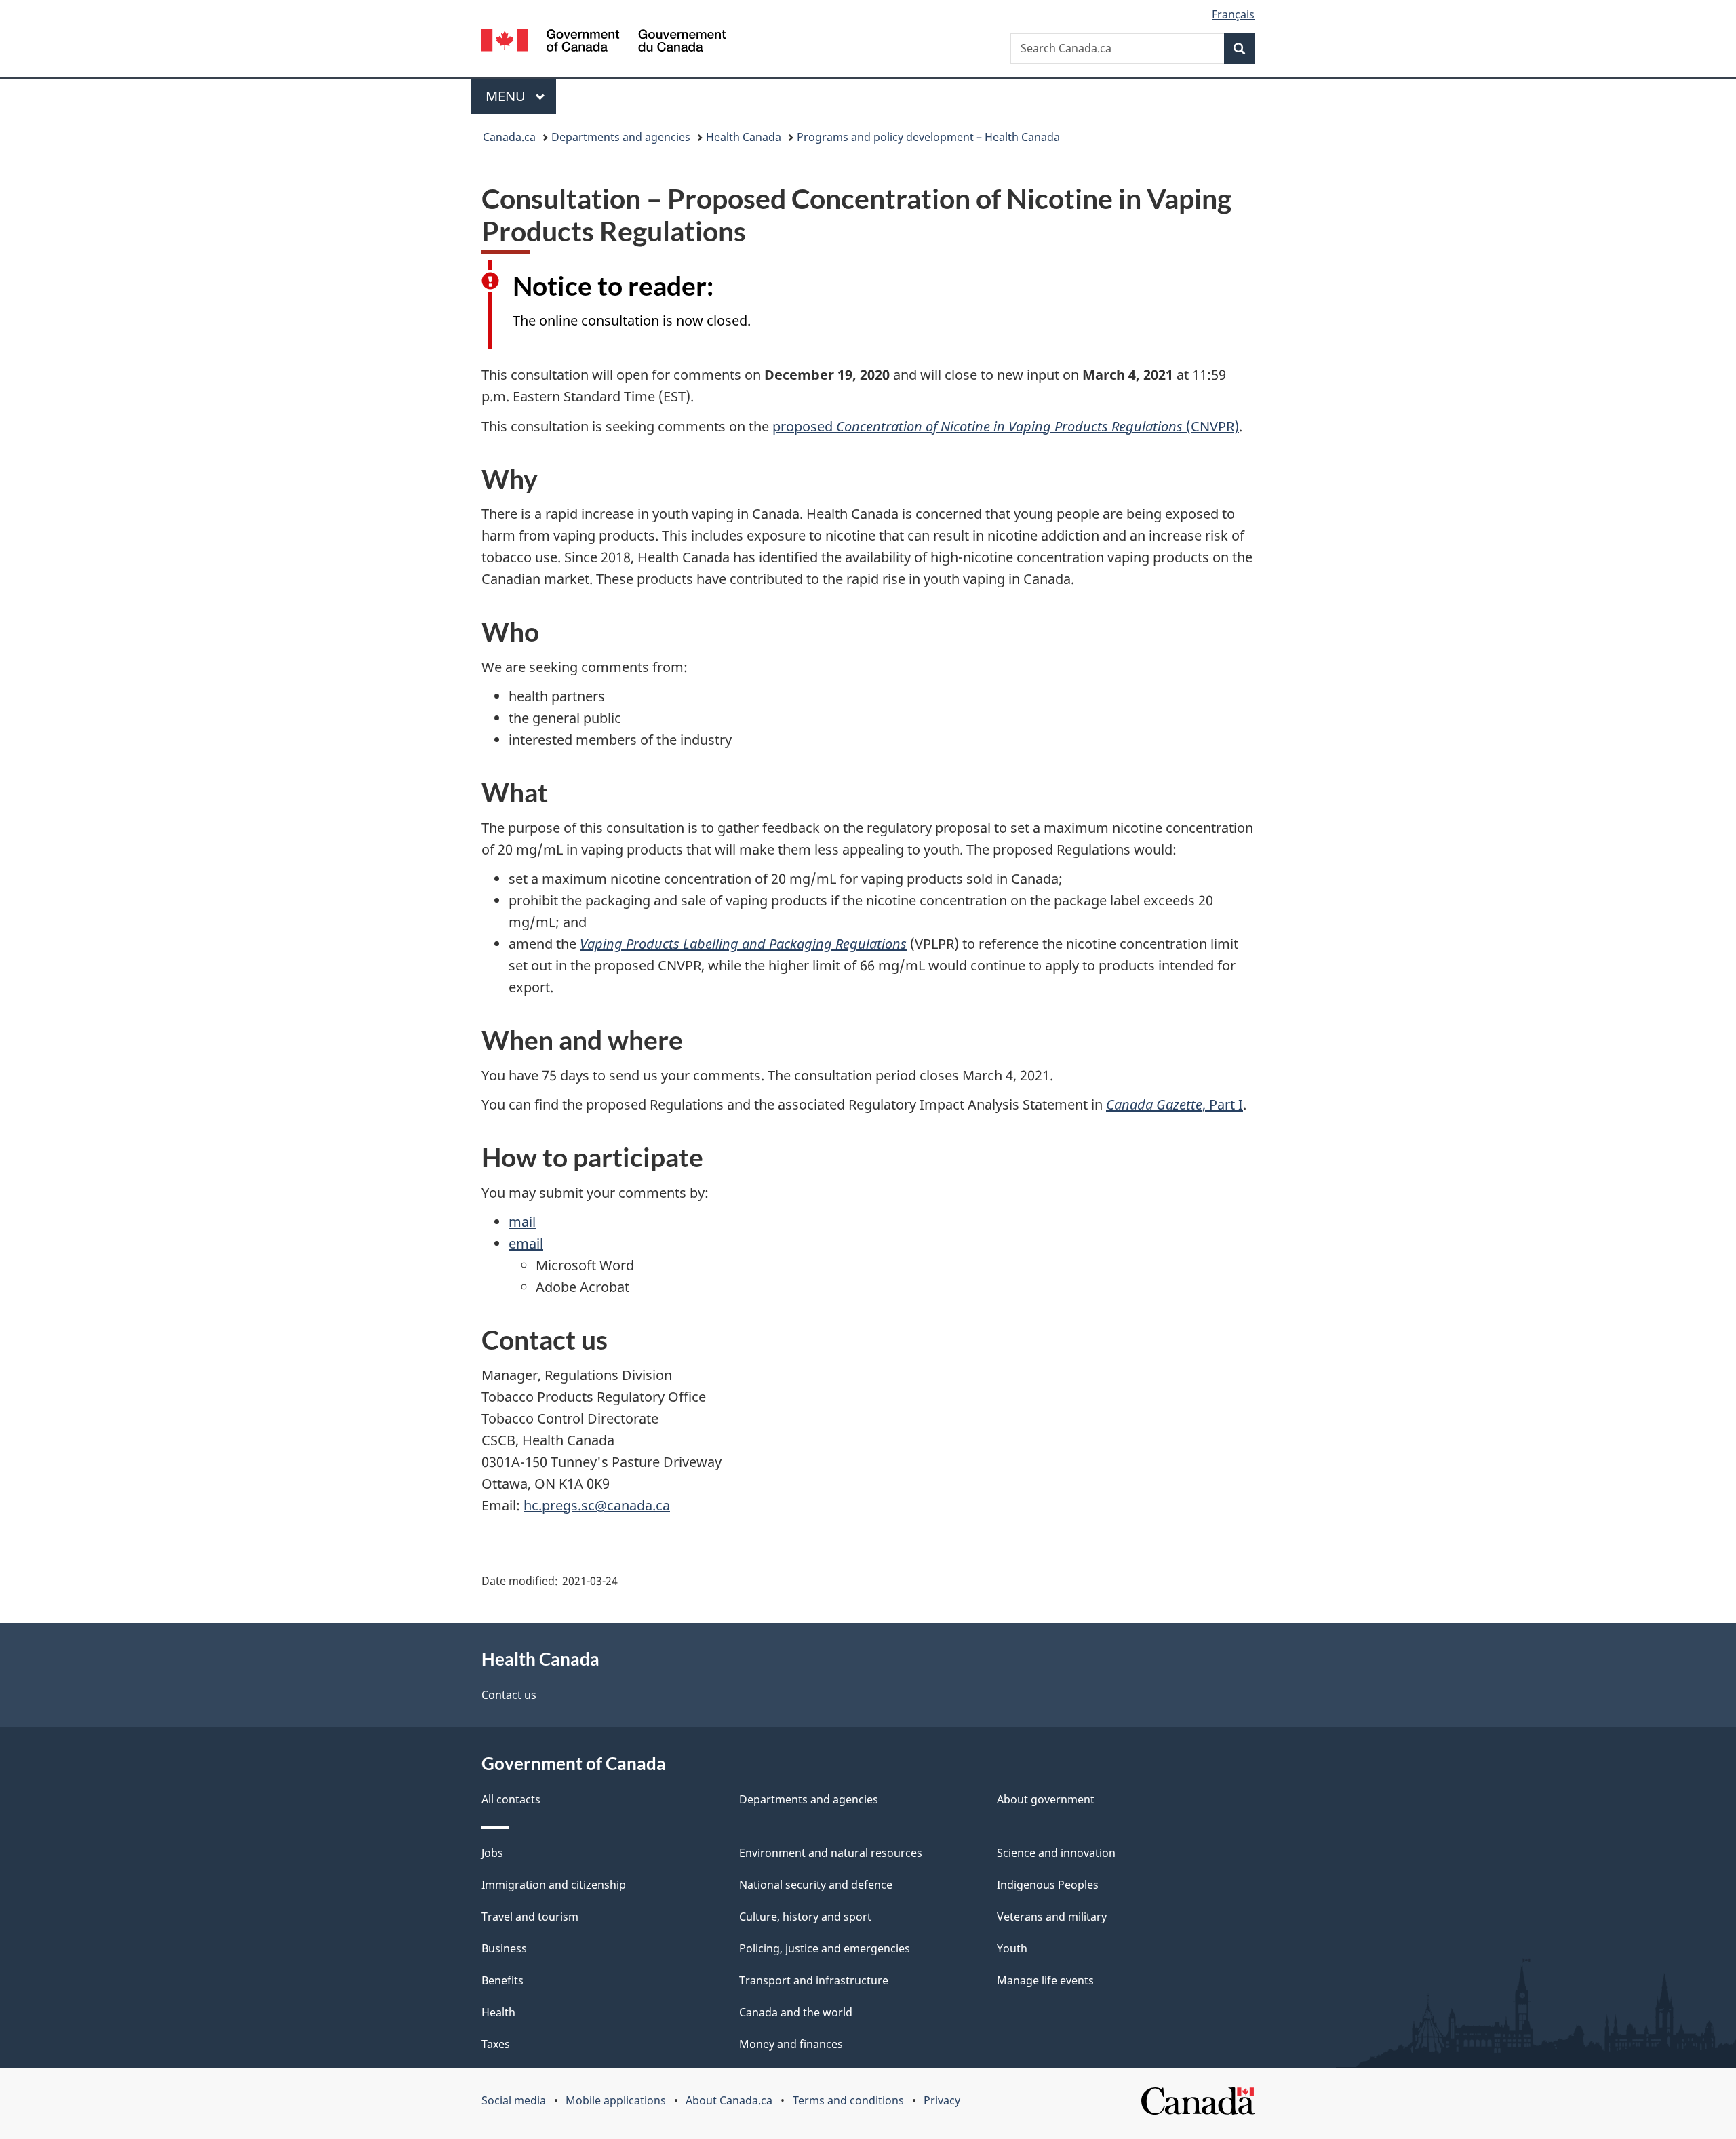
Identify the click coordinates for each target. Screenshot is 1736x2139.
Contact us (509, 1695)
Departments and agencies (621, 137)
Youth (1012, 1948)
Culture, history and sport (805, 1917)
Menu (507, 96)
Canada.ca (509, 137)
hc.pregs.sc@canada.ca (597, 1505)
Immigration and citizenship (554, 1885)
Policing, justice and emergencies (825, 1948)
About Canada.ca (729, 2100)
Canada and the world (796, 2012)
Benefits (502, 1980)
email (526, 1243)
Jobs (492, 1853)
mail (522, 1222)
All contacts (511, 1799)
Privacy (942, 2100)
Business (504, 1948)
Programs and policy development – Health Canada (928, 137)
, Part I (1175, 1104)
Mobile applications (616, 2100)
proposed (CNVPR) (1006, 426)
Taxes (496, 2044)
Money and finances (791, 2044)
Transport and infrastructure (814, 1980)
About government (1046, 1799)
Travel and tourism (530, 1917)
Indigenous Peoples (1048, 1885)
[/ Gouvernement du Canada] (604, 42)
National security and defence (816, 1885)
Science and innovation (1056, 1853)
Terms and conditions (848, 2100)
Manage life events (1045, 1980)
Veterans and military (1052, 1917)
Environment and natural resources (831, 1853)
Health (498, 2012)
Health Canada (744, 137)
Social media (514, 2100)
